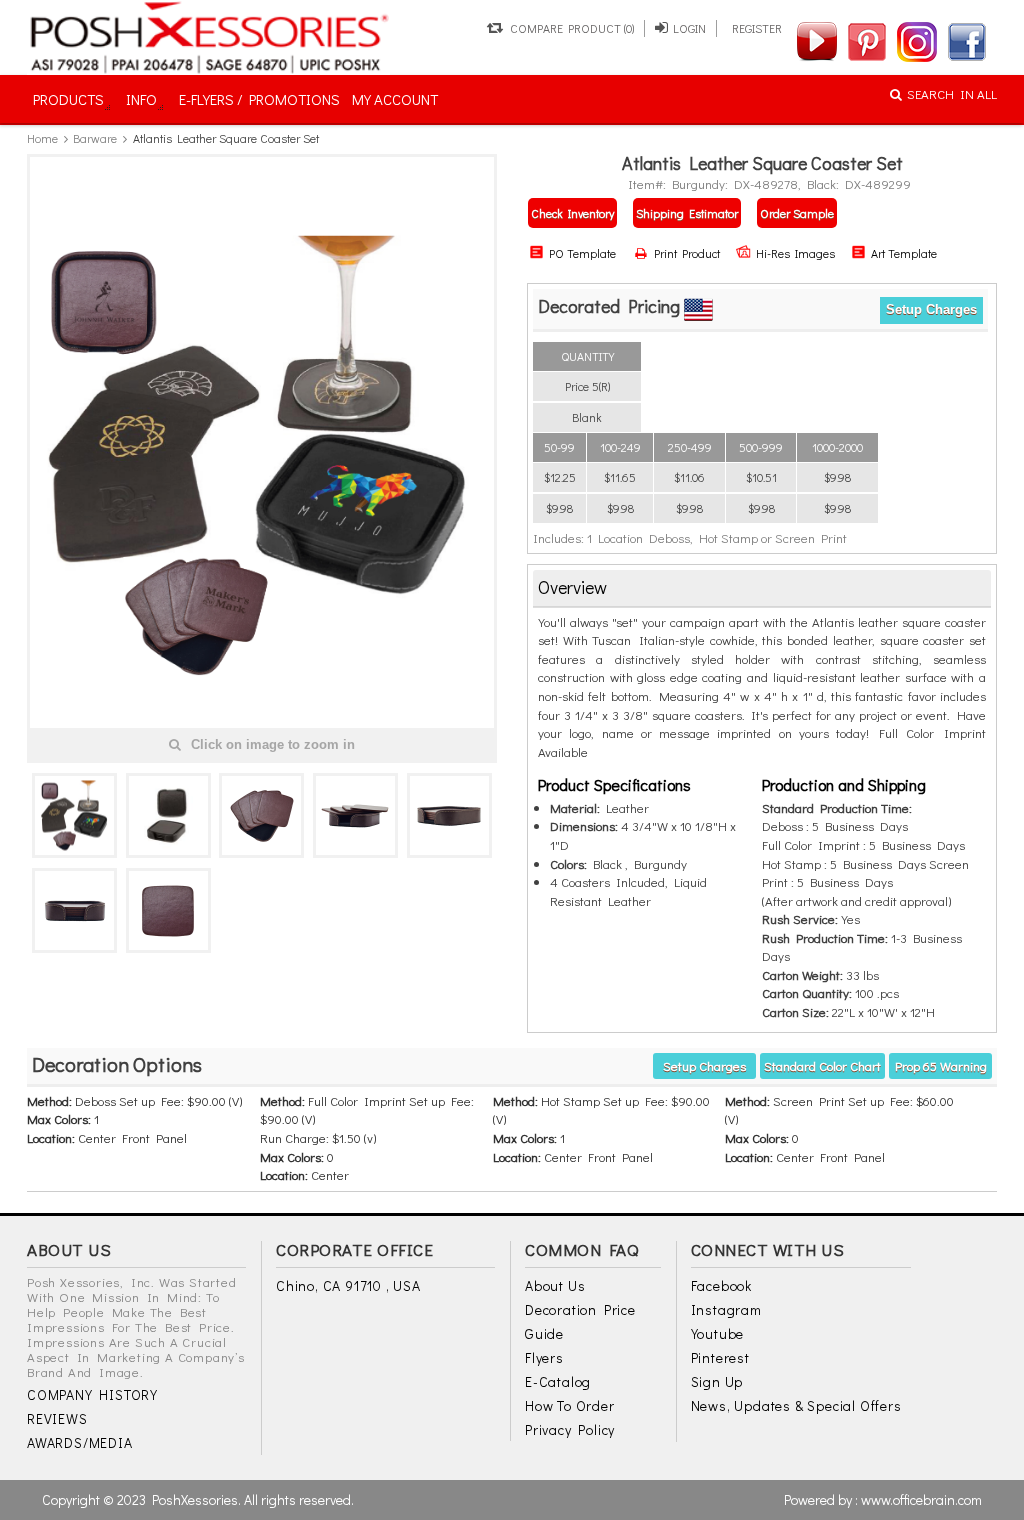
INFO (141, 99)
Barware (95, 138)
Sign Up (717, 1381)
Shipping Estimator (687, 213)
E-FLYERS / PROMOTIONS (259, 99)
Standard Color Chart (822, 1065)
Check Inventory (572, 213)
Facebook (721, 1285)
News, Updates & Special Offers (796, 1405)
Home (42, 138)
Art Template (904, 253)
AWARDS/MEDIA (80, 1442)
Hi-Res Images (795, 253)
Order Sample (797, 213)
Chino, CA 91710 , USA (348, 1285)
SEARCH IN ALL (952, 93)
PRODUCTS (68, 99)
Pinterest (720, 1357)
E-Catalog (558, 1381)
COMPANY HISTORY (92, 1394)
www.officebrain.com (921, 1499)
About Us (555, 1285)
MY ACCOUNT (395, 99)
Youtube (718, 1333)
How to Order (570, 1405)
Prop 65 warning (941, 1065)
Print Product (684, 253)
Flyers (544, 1357)
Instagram (726, 1309)
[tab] (762, 588)
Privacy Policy (570, 1429)
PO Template (582, 253)
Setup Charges (931, 309)
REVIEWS (57, 1418)
